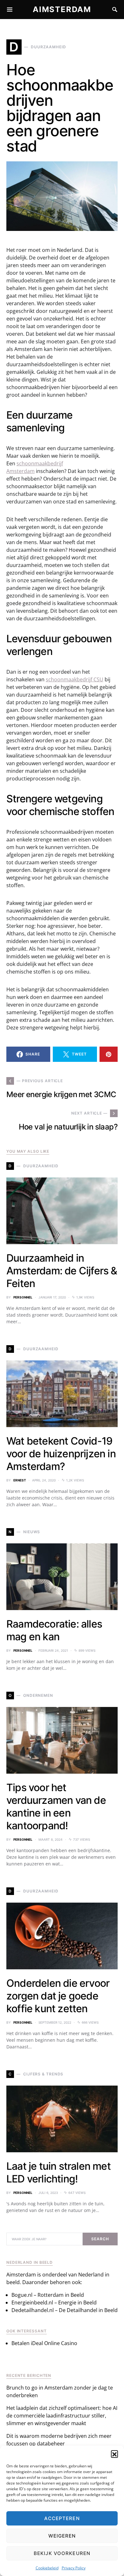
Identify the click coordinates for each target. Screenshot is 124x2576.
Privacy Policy (74, 2568)
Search (100, 2239)
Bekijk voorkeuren (62, 2553)
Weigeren (62, 2536)
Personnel (23, 1297)
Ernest (20, 1480)
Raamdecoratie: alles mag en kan (54, 1630)
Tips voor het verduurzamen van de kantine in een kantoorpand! (56, 1807)
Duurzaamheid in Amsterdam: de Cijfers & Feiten (62, 1271)
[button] (114, 2454)
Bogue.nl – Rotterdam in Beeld (48, 2295)
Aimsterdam (62, 9)
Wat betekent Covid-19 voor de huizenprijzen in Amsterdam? (61, 1454)
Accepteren (62, 2518)
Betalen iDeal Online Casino (44, 2343)
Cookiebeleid (47, 2568)
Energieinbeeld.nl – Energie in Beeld (54, 2303)
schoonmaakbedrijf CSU (75, 679)
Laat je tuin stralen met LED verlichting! (59, 2172)
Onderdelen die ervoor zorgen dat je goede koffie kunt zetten (58, 1996)
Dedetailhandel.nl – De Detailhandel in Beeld (65, 2310)
